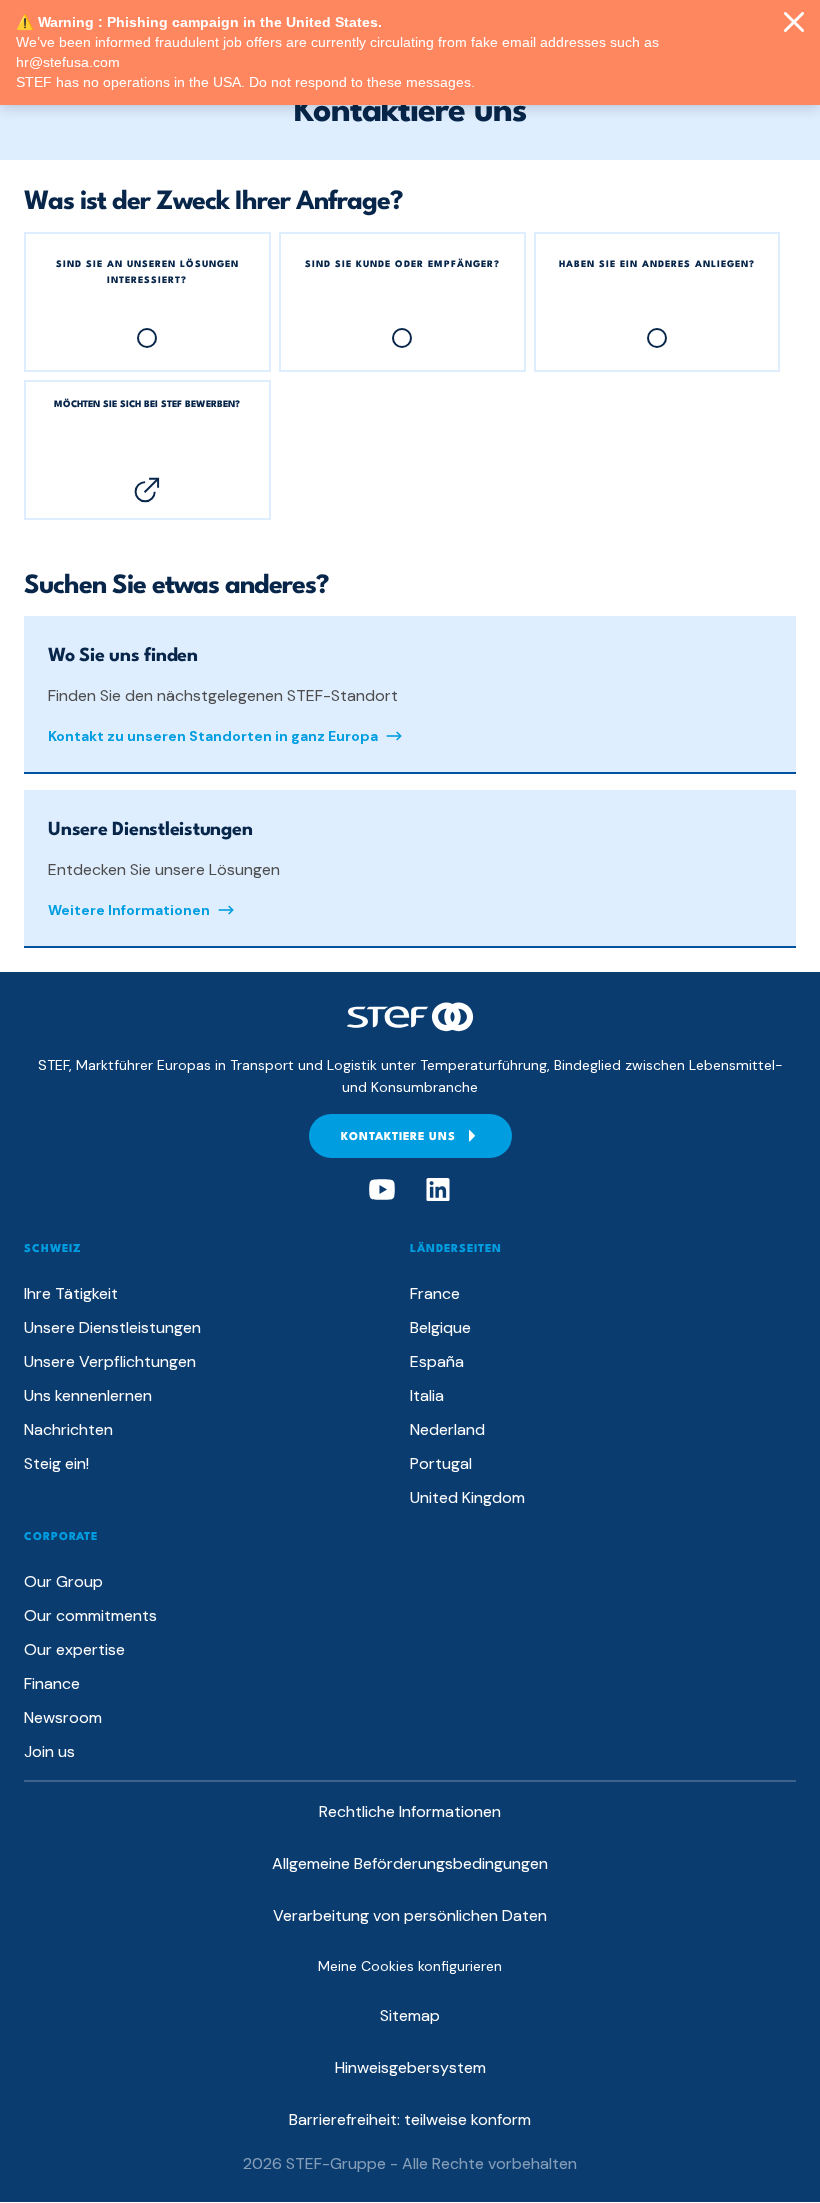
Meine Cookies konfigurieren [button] (410, 1966)
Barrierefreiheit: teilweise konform (410, 2119)
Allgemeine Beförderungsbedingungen (410, 1863)
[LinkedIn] (438, 1190)
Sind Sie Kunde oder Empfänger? (402, 263)
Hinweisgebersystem (410, 2067)
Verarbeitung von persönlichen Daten (410, 1915)
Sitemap (410, 2015)
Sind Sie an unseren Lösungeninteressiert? (147, 271)
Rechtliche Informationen (410, 1811)
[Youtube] (382, 1190)
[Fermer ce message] (794, 23)
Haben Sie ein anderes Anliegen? (657, 263)
